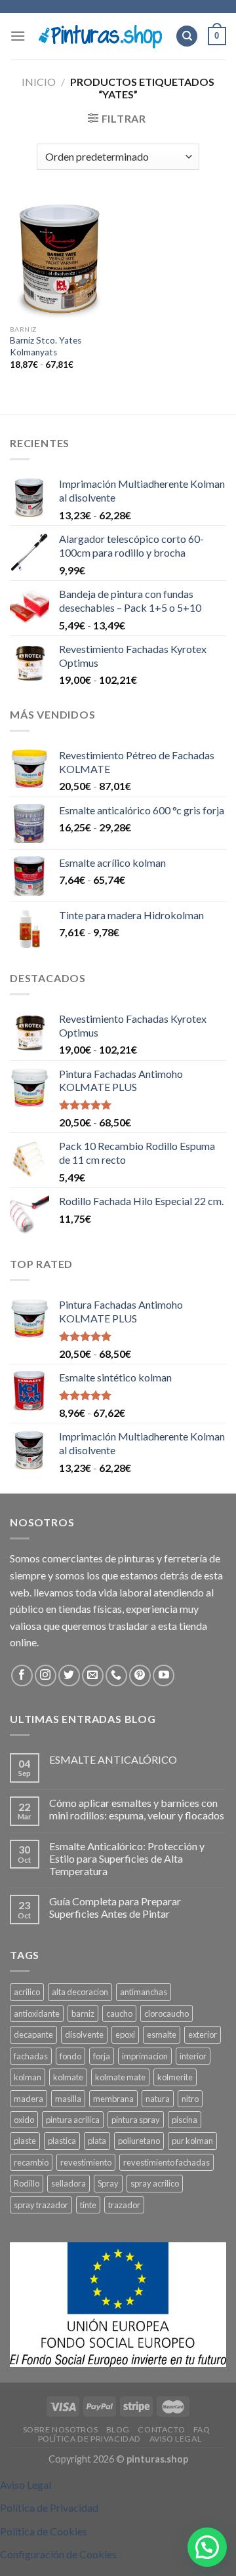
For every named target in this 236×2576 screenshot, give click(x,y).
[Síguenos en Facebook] (22, 1675)
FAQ (202, 2429)
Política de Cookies (44, 2531)
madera (29, 2099)
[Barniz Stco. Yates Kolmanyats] (61, 257)
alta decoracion (80, 1992)
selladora (69, 2183)
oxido (24, 2120)
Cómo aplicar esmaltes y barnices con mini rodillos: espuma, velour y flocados (137, 1809)
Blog (118, 2429)
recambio (31, 2162)
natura (158, 2099)
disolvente (84, 2034)
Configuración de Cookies (58, 2554)
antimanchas (144, 1992)
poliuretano (139, 2141)
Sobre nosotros (61, 2429)
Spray (108, 2183)
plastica (62, 2141)
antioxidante (37, 2013)
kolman (28, 2077)
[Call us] (116, 1675)
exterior (203, 2034)
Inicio (39, 82)
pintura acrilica (73, 2120)
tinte (88, 2205)
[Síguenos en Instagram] (46, 1675)
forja (102, 2056)
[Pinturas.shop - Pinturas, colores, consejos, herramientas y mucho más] (100, 36)
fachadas (31, 2056)
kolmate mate (120, 2077)
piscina (185, 2120)
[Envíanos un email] (93, 1675)
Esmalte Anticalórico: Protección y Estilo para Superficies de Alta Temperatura (127, 1858)
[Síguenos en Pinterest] (140, 1675)
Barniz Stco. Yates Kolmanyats (46, 346)
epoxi (125, 2034)
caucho (119, 2013)
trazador (124, 2205)
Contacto (161, 2429)
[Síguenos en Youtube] (164, 1675)
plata (97, 2141)
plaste (25, 2141)
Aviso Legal (176, 2439)
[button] (207, 2547)
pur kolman (192, 2141)
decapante (33, 2034)
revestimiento (86, 2162)
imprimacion (145, 2056)
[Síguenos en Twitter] (69, 1675)
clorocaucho (167, 2013)
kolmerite (175, 2077)
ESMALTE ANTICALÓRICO (113, 1759)
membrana (113, 2099)
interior (193, 2056)
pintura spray (136, 2120)
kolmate (68, 2077)
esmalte (162, 2034)
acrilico (27, 1992)
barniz (83, 2013)
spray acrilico (155, 2183)
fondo (70, 2056)
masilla (68, 2099)
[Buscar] (187, 36)
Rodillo (27, 2183)
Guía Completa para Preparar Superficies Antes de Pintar (115, 1907)
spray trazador (41, 2205)
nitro (190, 2099)
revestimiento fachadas (167, 2162)
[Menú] (18, 36)
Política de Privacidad (89, 2439)
